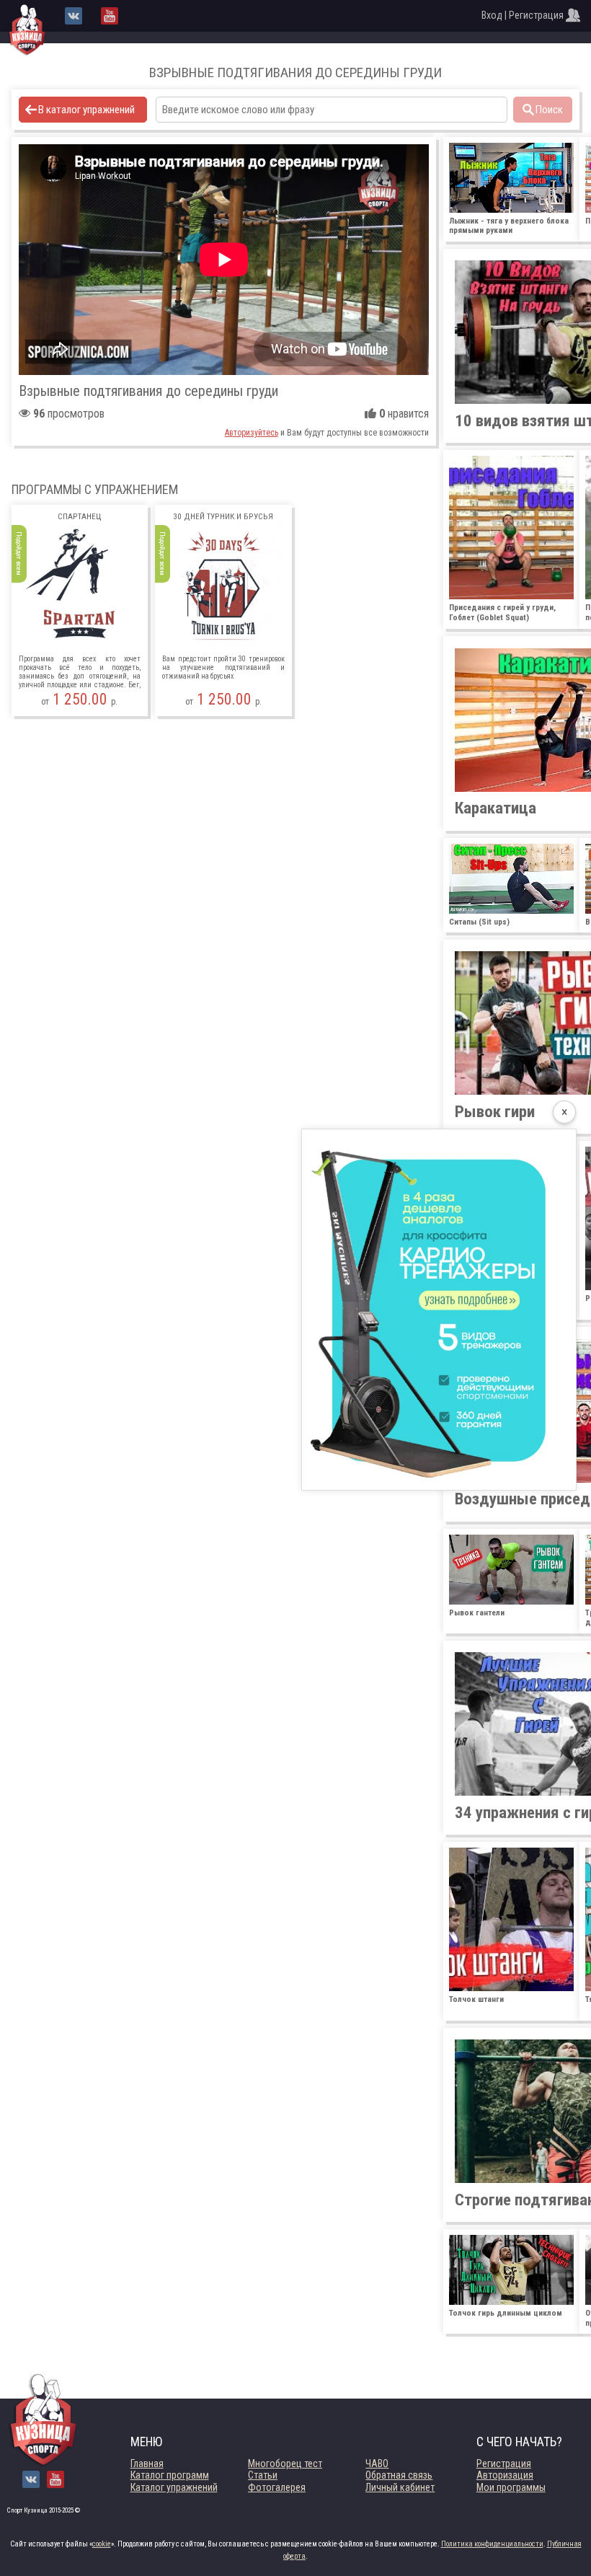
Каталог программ (170, 2475)
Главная (147, 2463)
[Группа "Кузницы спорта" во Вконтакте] (74, 16)
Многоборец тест (285, 2463)
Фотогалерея (277, 2487)
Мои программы (511, 2487)
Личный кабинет (400, 2487)
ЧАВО (377, 2463)
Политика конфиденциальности (492, 2544)
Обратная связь (399, 2475)
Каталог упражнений (174, 2487)
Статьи (263, 2475)
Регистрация (504, 2463)
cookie (102, 2544)
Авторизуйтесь (252, 433)
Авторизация (505, 2475)
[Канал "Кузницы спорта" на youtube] (110, 16)
